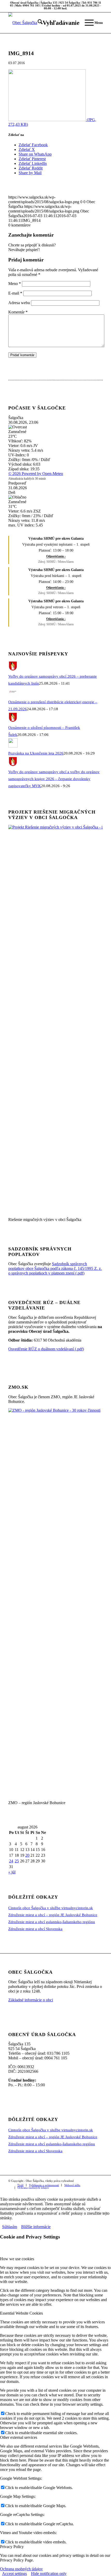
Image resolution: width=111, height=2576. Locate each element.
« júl (12, 1872)
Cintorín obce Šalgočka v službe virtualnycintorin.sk (51, 1908)
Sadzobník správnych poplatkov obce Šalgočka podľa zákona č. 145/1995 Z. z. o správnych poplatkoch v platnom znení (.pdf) (55, 1268)
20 (27, 1855)
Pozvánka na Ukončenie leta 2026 (36, 753)
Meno (15, 284)
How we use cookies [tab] (17, 2259)
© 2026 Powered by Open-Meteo (36, 474)
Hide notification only (49, 2574)
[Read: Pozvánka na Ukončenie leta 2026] (13, 746)
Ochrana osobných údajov (21, 2569)
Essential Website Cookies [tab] (21, 2313)
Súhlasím (10, 2227)
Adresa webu (19, 303)
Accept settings (14, 2574)
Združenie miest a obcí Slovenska (35, 1929)
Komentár (18, 312)
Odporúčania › (56, 556)
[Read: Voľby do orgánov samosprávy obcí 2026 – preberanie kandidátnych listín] (13, 669)
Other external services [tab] (19, 2437)
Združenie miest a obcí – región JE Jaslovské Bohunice (53, 1915)
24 (11, 1861)
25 (17, 1861)
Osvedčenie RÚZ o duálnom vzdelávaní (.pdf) (46, 1349)
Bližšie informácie (36, 2227)
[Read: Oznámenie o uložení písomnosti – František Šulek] (13, 721)
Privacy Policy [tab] (12, 2547)
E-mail (15, 293)
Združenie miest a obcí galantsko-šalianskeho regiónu (52, 1922)
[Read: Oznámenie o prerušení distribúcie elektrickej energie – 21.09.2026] (13, 695)
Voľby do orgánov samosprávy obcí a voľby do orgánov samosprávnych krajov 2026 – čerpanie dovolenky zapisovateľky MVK (54, 779)
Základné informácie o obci (31, 2000)
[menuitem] (56, 23)
